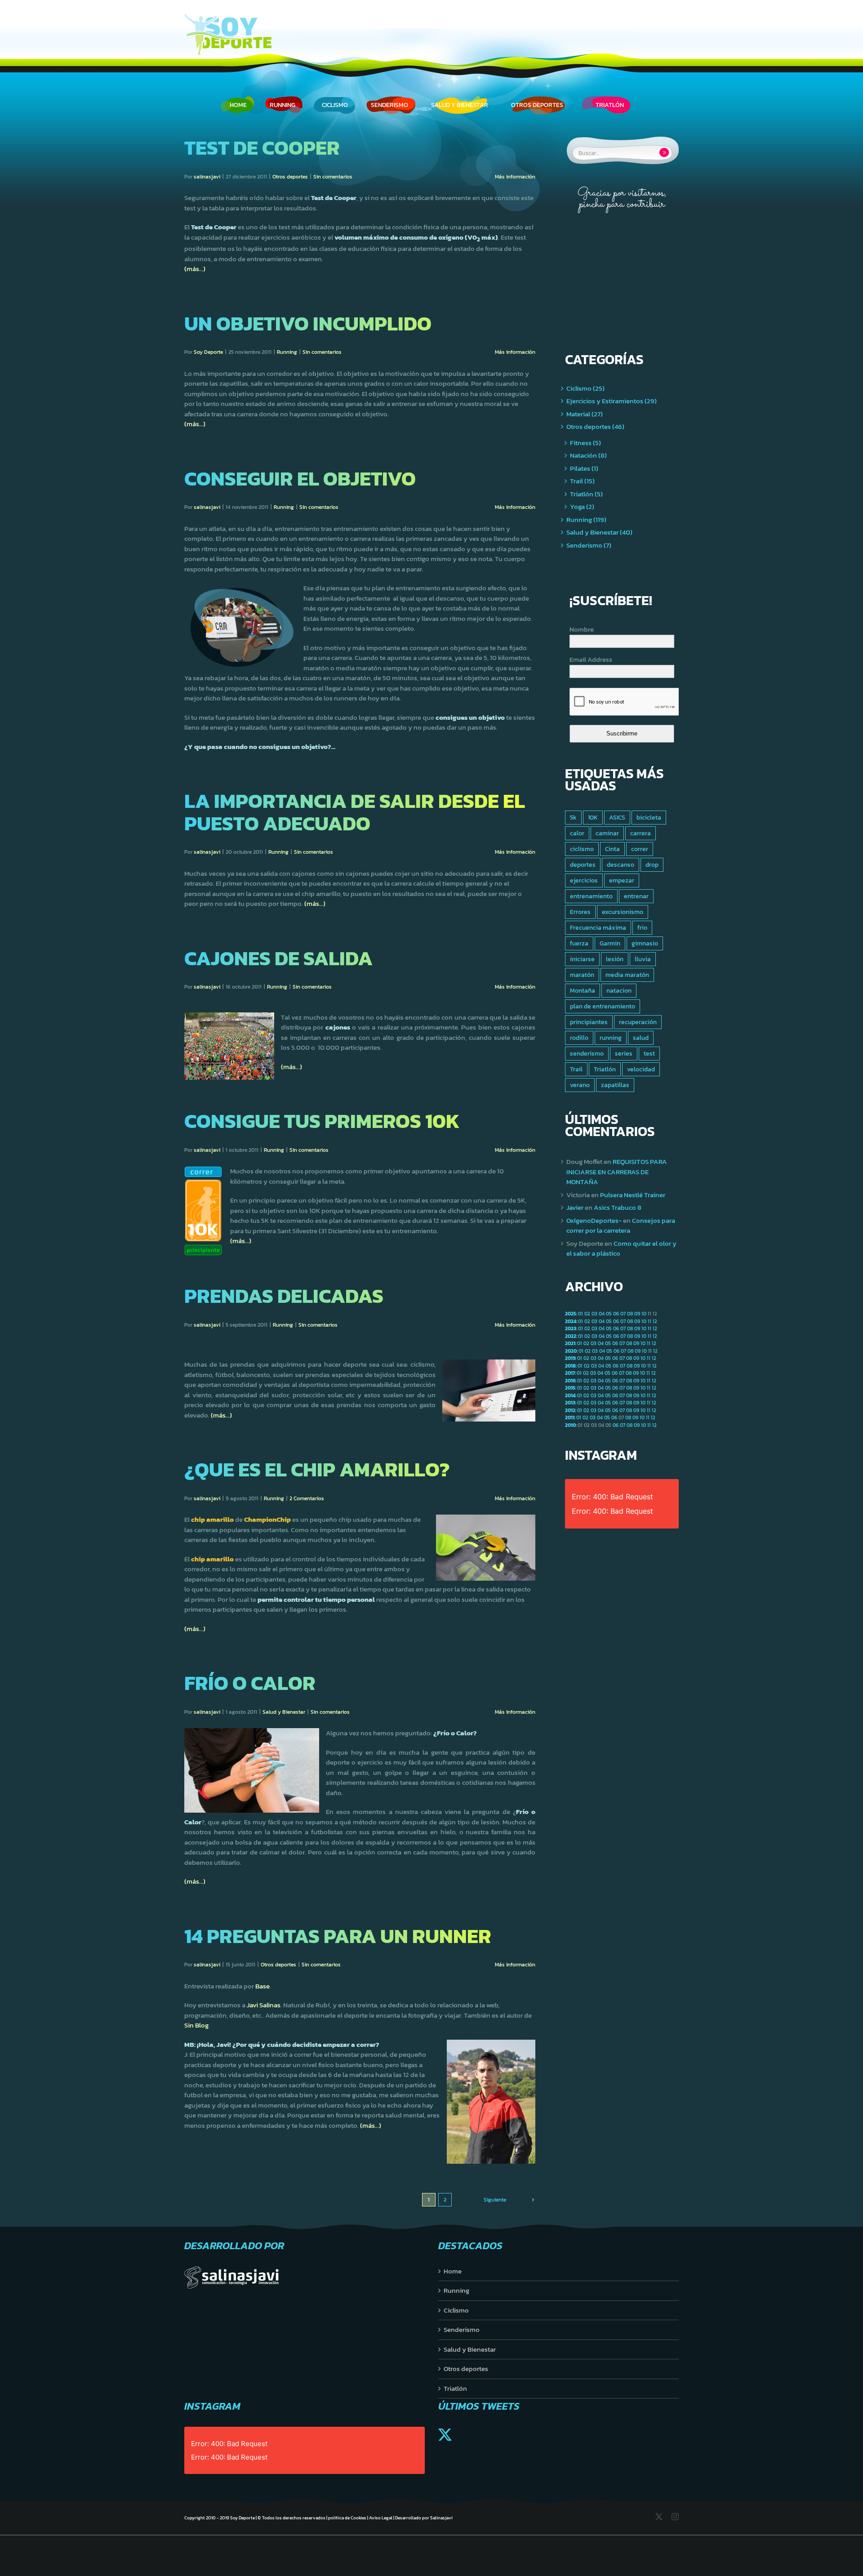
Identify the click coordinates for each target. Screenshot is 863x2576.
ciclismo (582, 849)
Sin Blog (196, 2025)
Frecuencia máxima (598, 927)
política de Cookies (347, 2518)
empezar (622, 880)
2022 (571, 1336)
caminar (607, 833)
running (611, 1038)
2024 (571, 1321)
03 (594, 1314)
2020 (571, 1351)
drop (652, 865)
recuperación (638, 1022)
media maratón (627, 975)
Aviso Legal (381, 2518)
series (624, 1053)
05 (609, 1314)
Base (262, 1986)
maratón (582, 975)
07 (623, 1314)
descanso (621, 865)
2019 (570, 1358)
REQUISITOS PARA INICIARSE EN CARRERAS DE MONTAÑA (617, 1172)
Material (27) (585, 414)
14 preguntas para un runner (338, 1936)
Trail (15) (582, 481)
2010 (570, 1425)
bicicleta (649, 817)
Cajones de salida (278, 958)
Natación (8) (588, 455)
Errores (580, 912)
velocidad (641, 1069)
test (649, 1053)
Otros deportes (290, 177)
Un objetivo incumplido (308, 323)
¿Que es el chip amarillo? (317, 1469)
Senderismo (462, 2330)
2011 (570, 1417)
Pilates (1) (584, 468)
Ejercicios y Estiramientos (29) (612, 401)
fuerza (579, 943)
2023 (571, 1328)
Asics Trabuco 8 (618, 1207)
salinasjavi (207, 177)
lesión (615, 959)
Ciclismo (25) (585, 388)
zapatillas (615, 1085)
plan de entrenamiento (603, 1006)
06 (616, 1314)
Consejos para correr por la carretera (621, 1226)
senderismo (587, 1053)
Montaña (583, 990)
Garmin (610, 943)
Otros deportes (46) (595, 427)
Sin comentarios (333, 177)
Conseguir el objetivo (300, 478)
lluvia (643, 959)
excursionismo (623, 912)
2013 (570, 1403)
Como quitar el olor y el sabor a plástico (621, 1248)
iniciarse (582, 959)
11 (649, 1321)
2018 (570, 1366)
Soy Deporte (208, 352)
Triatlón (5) (586, 494)
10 (644, 1314)
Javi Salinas (264, 2005)
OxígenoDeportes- (594, 1220)
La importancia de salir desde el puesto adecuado (355, 812)
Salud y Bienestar (284, 1712)
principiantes (589, 1022)
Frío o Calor (250, 1683)
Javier (575, 1207)
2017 (570, 1373)
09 (637, 1314)
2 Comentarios (307, 1498)
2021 (570, 1343)
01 (581, 1314)
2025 (571, 1314)
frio (642, 927)
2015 (570, 1388)
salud (641, 1038)
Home (453, 2271)
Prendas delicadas (284, 1296)
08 (630, 1314)
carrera (641, 833)
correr (640, 849)
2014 (570, 1395)
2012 (570, 1410)
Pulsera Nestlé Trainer (633, 1195)
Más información (515, 177)
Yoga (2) (582, 507)
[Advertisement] (621, 274)
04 (602, 1314)
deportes (583, 865)
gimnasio (645, 943)
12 (655, 1321)
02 (587, 1314)
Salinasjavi (441, 2518)
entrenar (636, 896)
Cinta (612, 849)
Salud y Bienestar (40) (599, 532)
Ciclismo (456, 2310)
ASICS (617, 817)
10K (593, 817)
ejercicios (584, 880)
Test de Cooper (262, 147)
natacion (619, 990)
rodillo (579, 1038)
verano (580, 1085)
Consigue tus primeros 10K (322, 1121)
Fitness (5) (585, 443)
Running (287, 352)
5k (573, 817)
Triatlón (605, 1069)
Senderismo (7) (589, 545)
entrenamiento (591, 896)
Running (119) (586, 520)
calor (577, 833)
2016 (570, 1381)
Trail (576, 1069)
